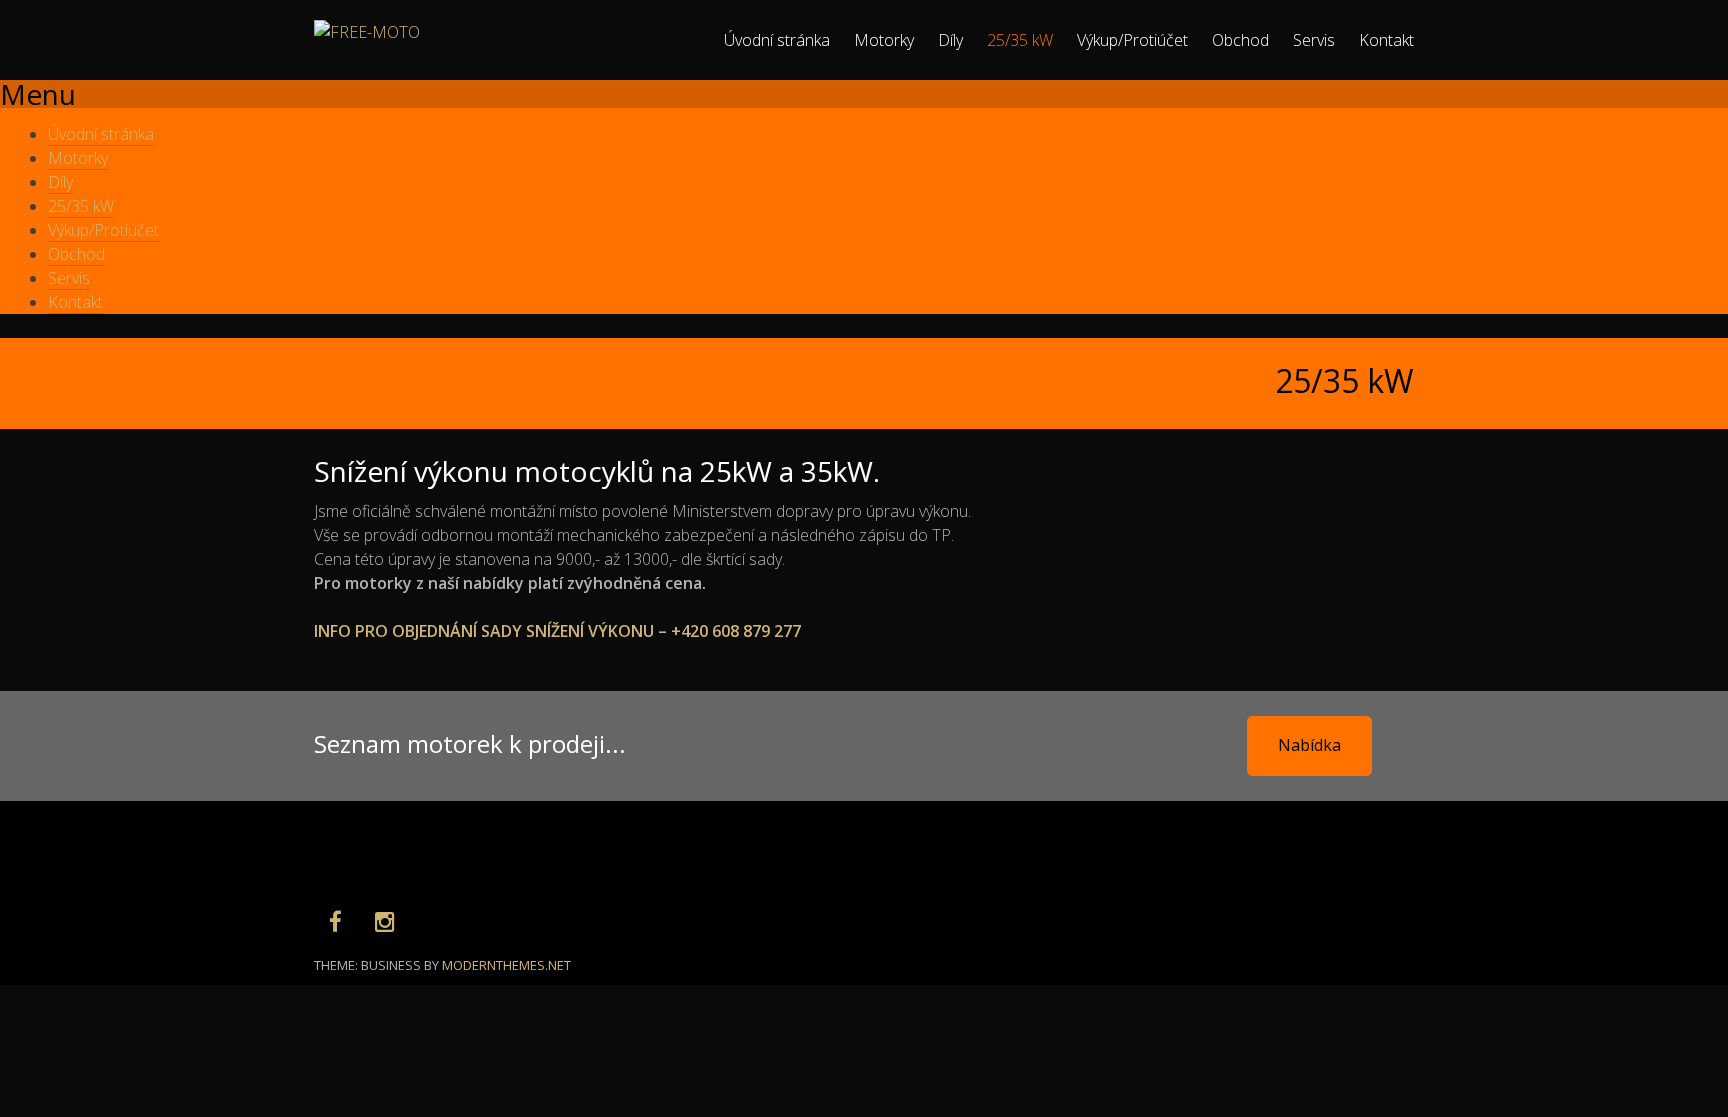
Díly (950, 40)
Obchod (1240, 40)
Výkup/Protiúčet (1132, 40)
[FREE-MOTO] (367, 32)
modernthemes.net (506, 965)
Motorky (884, 40)
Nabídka (1309, 745)
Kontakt (1386, 40)
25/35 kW (1020, 40)
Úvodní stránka (777, 40)
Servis (1314, 40)
